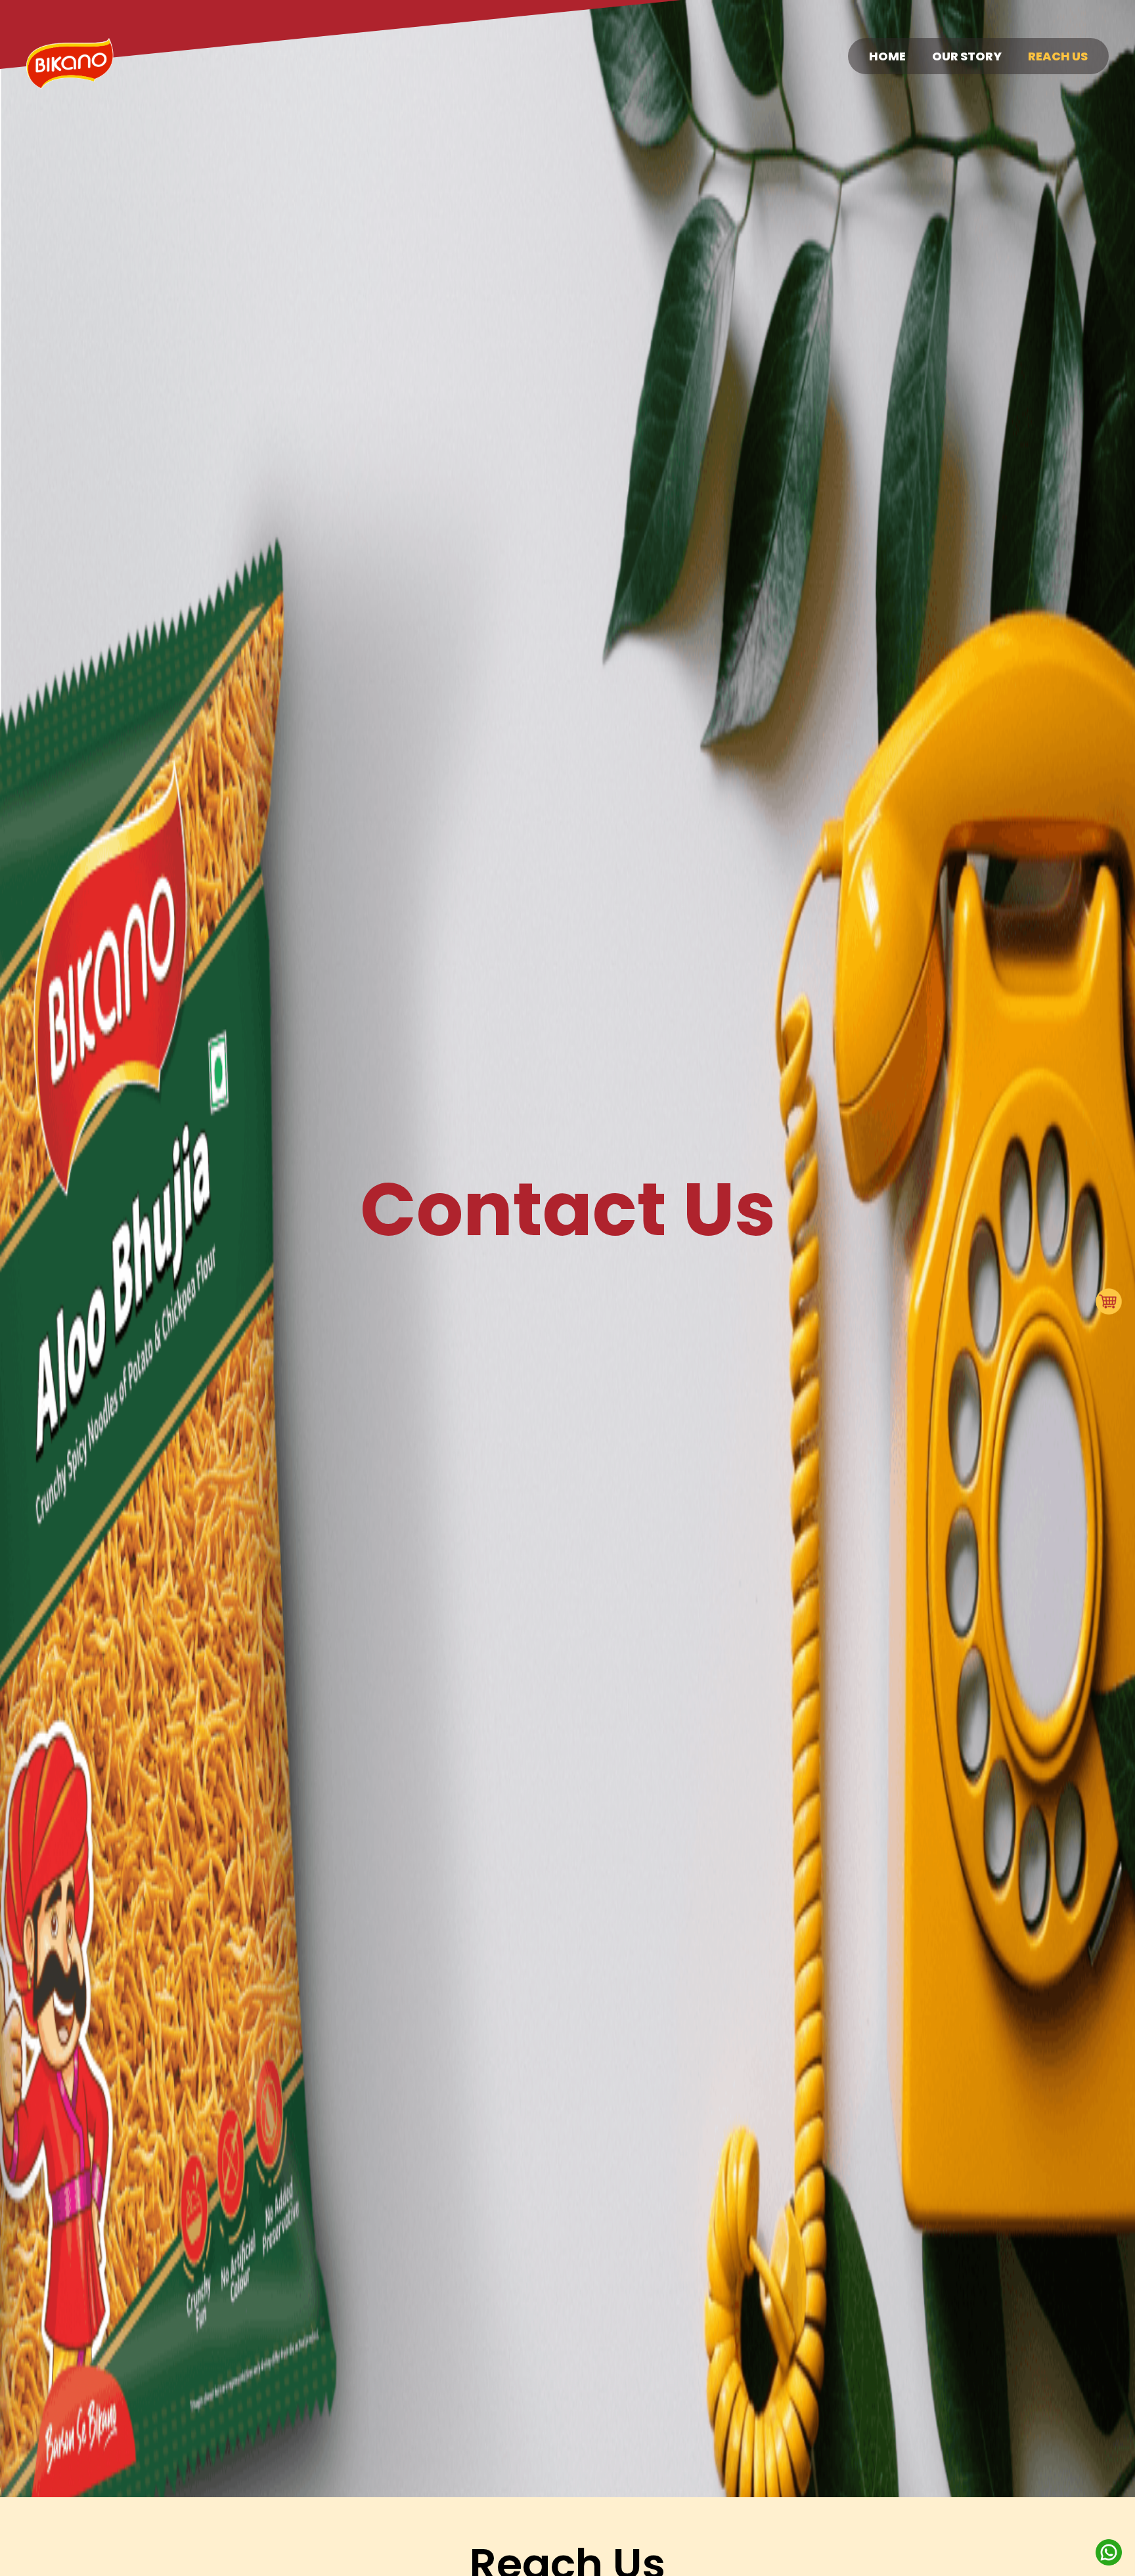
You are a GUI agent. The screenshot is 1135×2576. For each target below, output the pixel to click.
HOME (887, 56)
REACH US (1058, 56)
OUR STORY (967, 56)
